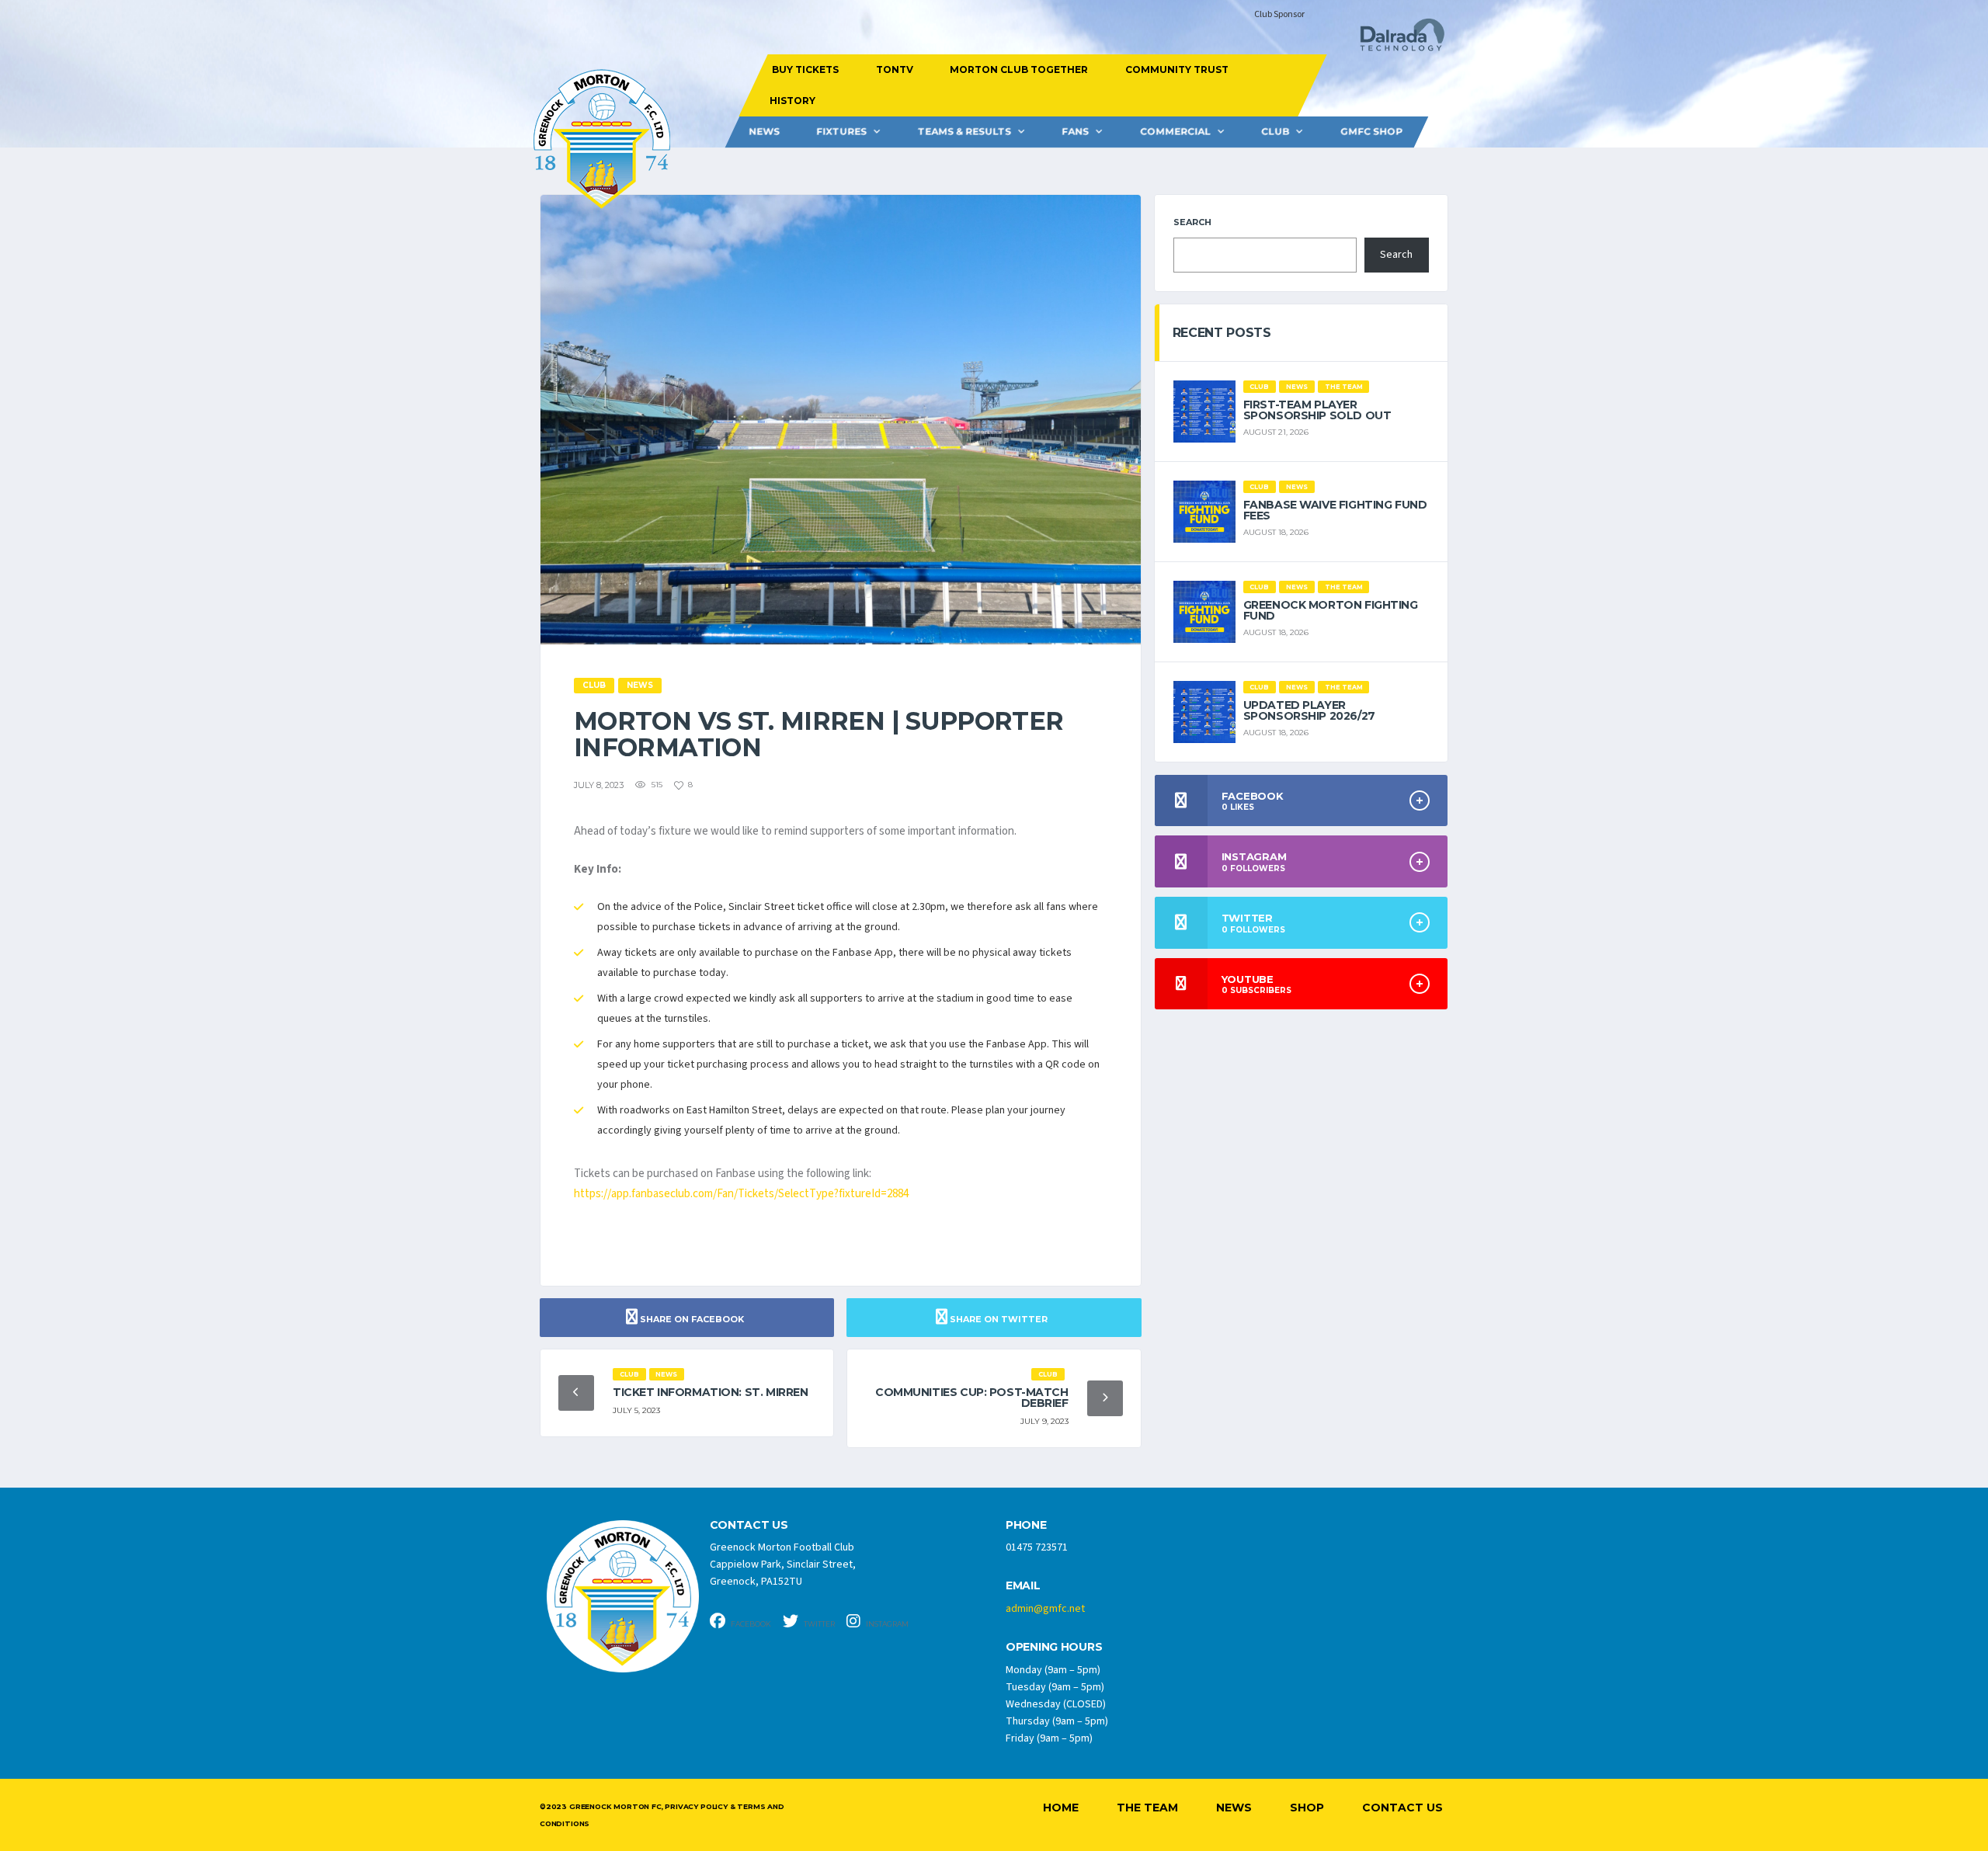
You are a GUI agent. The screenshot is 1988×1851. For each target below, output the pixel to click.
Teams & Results (964, 132)
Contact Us (1402, 1808)
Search (1192, 222)
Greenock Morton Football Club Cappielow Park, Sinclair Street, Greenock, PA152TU (783, 1564)
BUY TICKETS (805, 69)
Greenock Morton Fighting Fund (1331, 610)
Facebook (750, 1624)
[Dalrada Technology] (1395, 39)
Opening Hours (1054, 1647)
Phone (1026, 1525)
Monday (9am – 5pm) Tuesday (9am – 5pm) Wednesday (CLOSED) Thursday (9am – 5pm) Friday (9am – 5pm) (1057, 1704)
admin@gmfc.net (1045, 1609)
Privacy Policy (696, 1806)
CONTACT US (749, 1525)
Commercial (1175, 132)
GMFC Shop (1371, 132)
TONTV (894, 69)
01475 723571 (1037, 1547)
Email (1023, 1586)
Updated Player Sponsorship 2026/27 (1309, 710)
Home (1061, 1808)
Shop (1307, 1808)
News (764, 132)
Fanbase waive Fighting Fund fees (1335, 510)
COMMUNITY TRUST (1176, 69)
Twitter (818, 1624)
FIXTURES (841, 132)
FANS (1075, 132)
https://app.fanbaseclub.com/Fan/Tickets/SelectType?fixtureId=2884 (741, 1194)
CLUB (1275, 132)
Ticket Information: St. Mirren (710, 1392)
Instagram (886, 1624)
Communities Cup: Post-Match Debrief (972, 1398)
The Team (1147, 1808)
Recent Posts (1222, 333)
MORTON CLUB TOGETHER (1019, 69)
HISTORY (792, 101)
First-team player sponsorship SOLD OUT (1317, 410)
